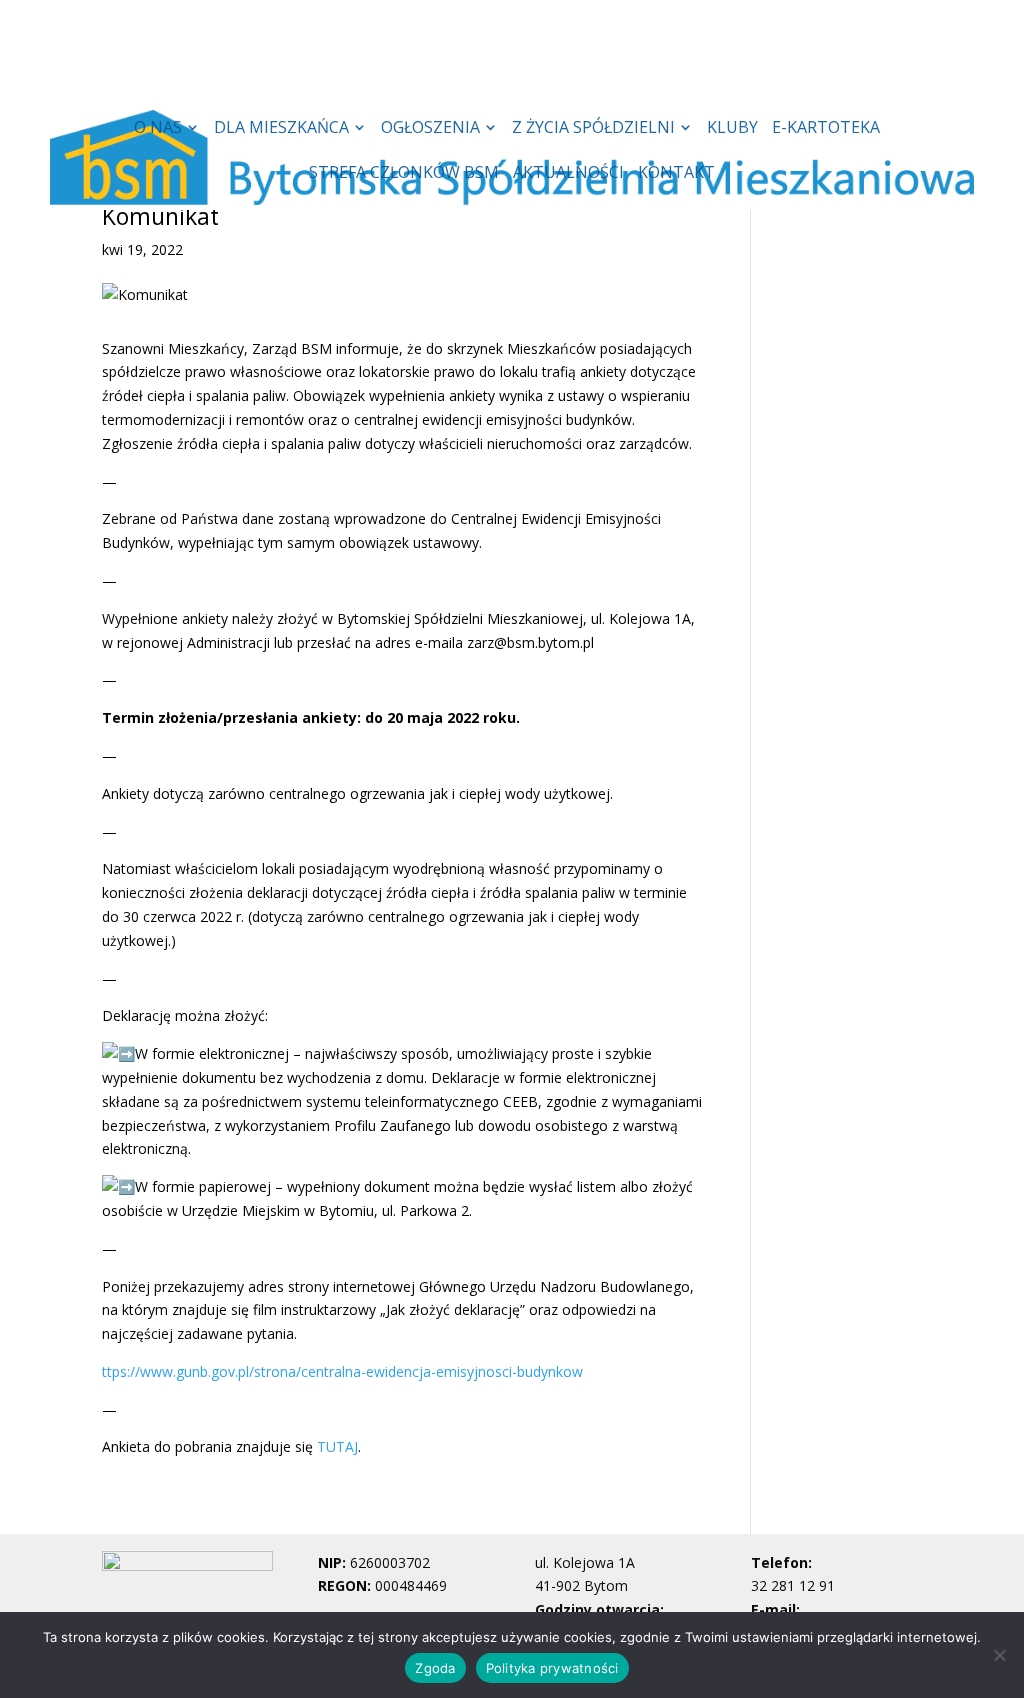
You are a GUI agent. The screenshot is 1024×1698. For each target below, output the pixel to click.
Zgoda (435, 1668)
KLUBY (732, 129)
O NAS (158, 129)
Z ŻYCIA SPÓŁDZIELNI (593, 129)
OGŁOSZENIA (430, 129)
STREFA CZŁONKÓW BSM (404, 174)
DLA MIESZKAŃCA (281, 129)
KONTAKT (676, 174)
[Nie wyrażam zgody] (999, 1655)
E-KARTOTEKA (826, 129)
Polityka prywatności (552, 1668)
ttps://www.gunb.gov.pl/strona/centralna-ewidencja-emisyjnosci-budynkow (342, 1371)
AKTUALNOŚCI (568, 174)
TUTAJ (337, 1446)
